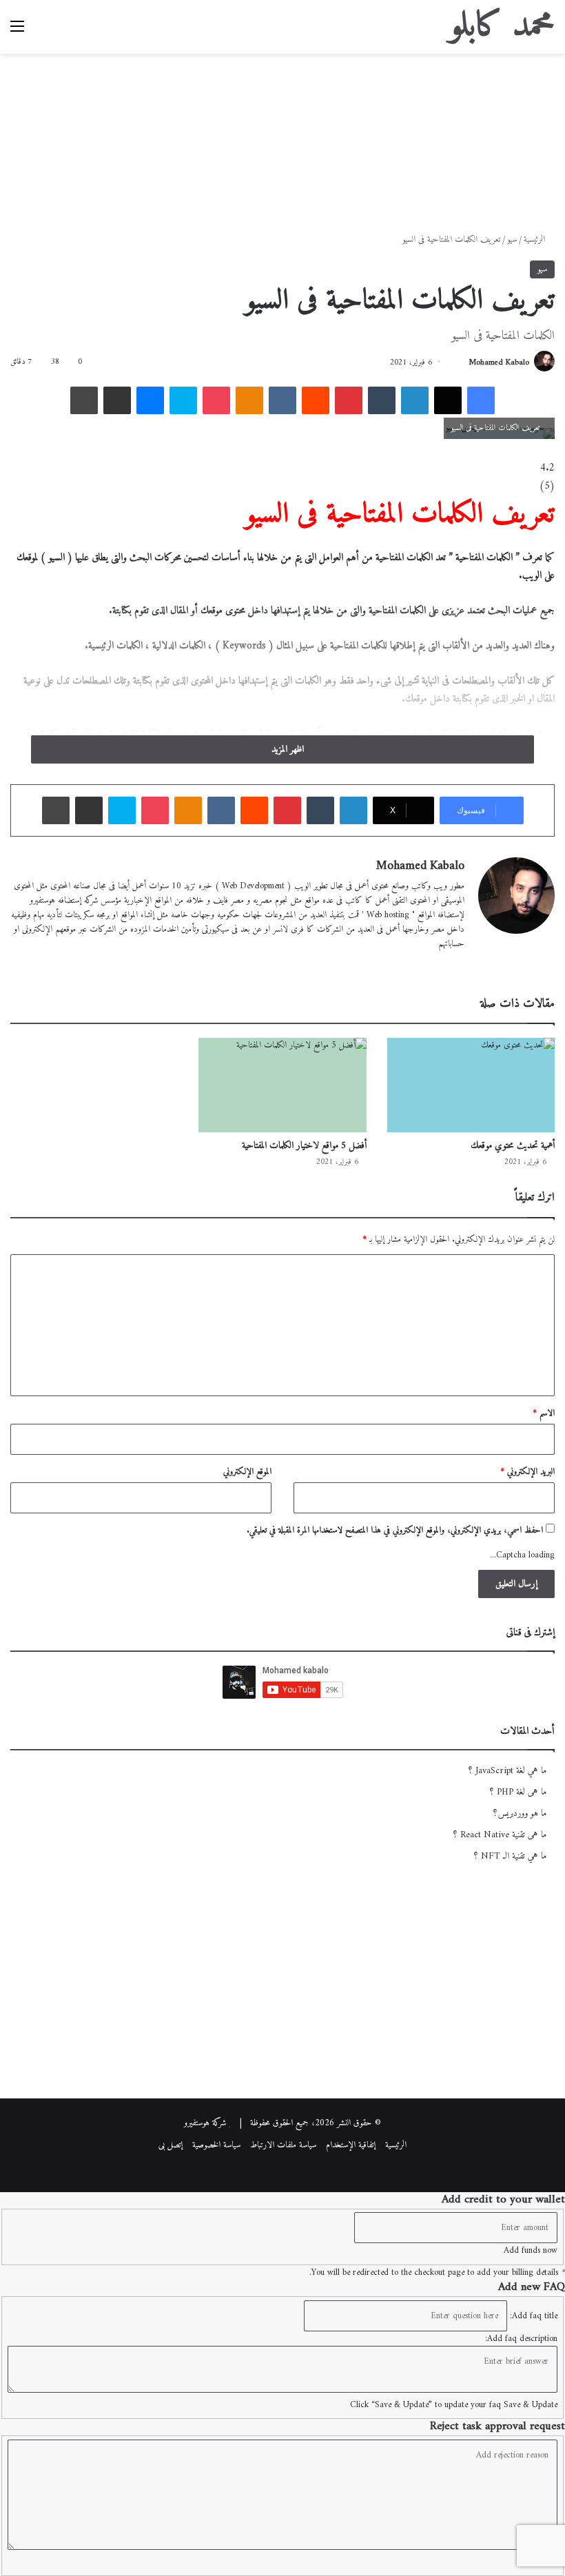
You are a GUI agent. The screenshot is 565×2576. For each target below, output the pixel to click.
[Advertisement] (282, 136)
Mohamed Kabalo (499, 363)
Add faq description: (521, 2339)
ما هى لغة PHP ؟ (518, 1792)
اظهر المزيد (286, 749)
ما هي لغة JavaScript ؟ (507, 1771)
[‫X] (423, 966)
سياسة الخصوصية (216, 2145)
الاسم (544, 1413)
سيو (512, 239)
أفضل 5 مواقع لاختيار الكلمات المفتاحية (304, 1146)
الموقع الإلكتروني (247, 1472)
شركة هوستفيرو (205, 2123)
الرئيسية (536, 239)
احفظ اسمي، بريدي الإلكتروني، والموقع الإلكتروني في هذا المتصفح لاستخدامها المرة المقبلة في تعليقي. (395, 1530)
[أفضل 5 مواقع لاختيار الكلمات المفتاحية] (282, 1085)
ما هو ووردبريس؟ (520, 1814)
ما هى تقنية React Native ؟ (500, 1835)
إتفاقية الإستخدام (351, 2145)
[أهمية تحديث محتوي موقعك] (471, 1085)
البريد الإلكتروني (527, 1472)
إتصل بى (171, 2145)
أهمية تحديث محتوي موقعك (513, 1146)
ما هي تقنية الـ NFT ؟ (510, 1857)
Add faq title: (534, 2316)
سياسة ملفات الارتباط (283, 2145)
